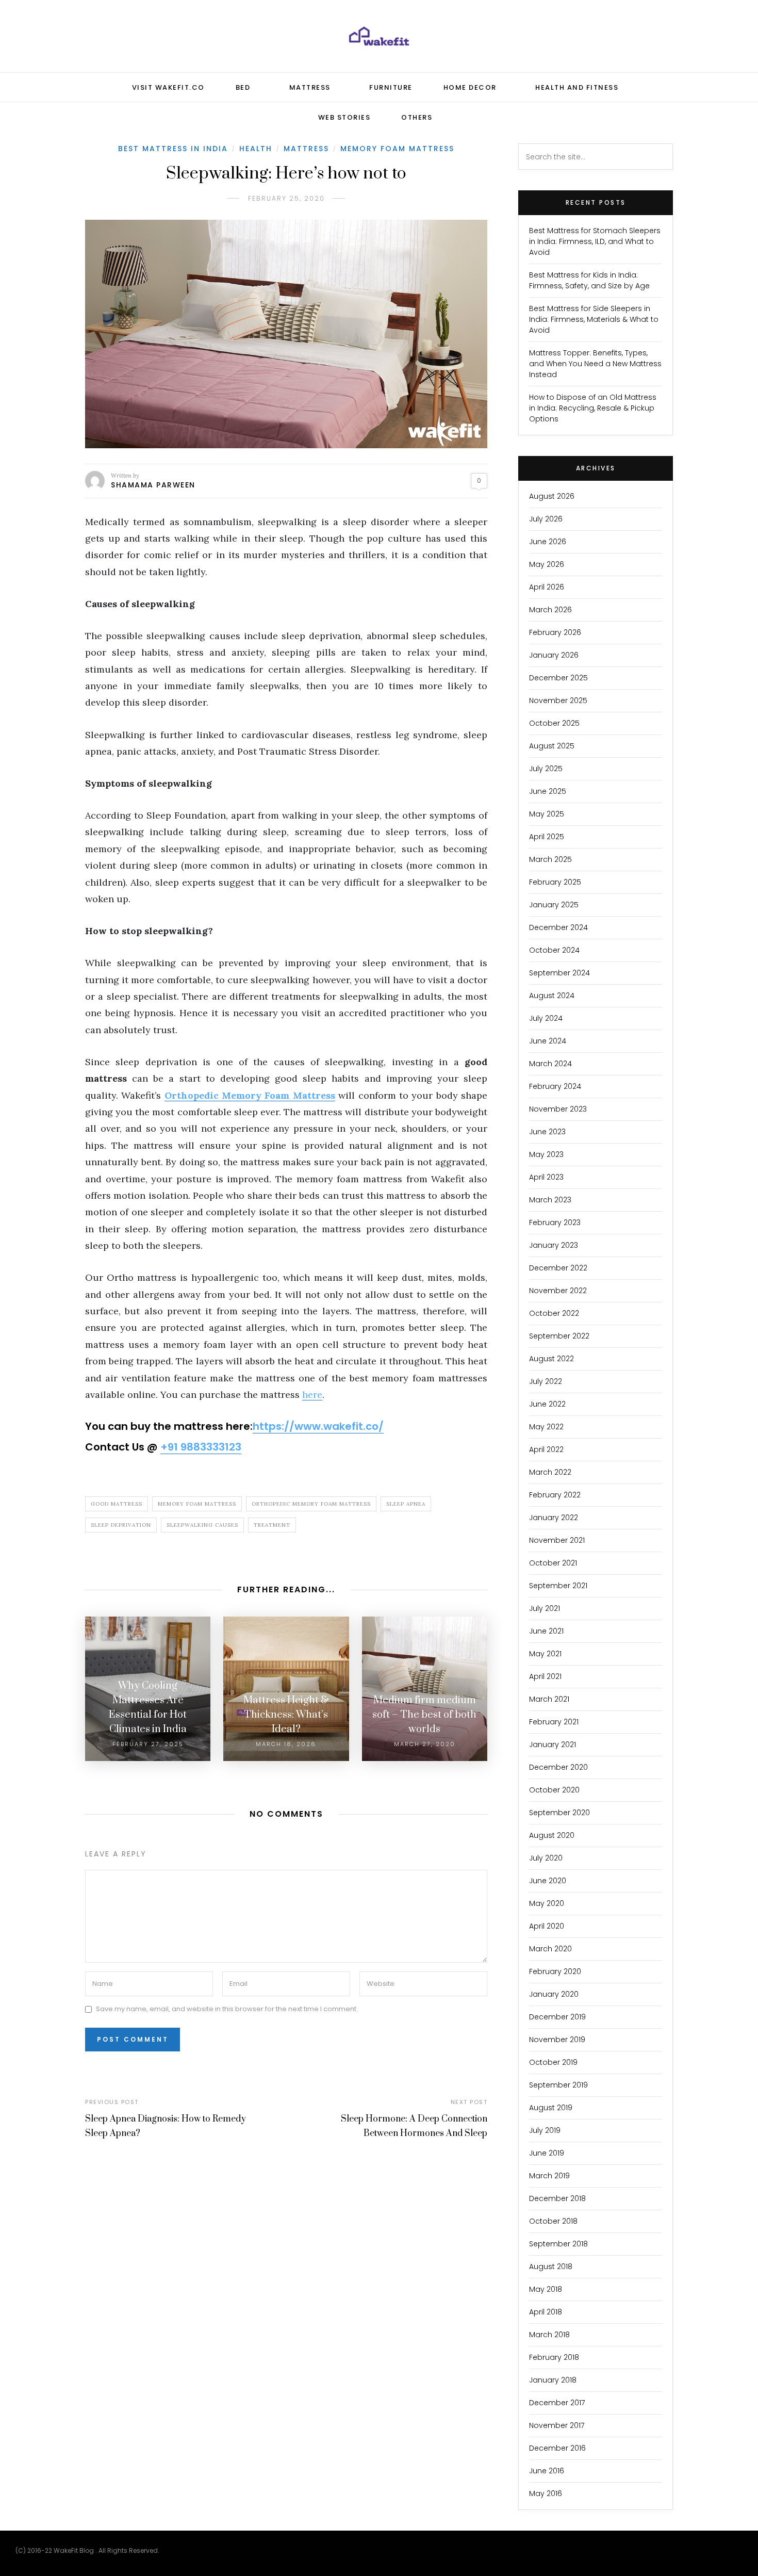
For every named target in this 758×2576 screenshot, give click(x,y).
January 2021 (553, 1744)
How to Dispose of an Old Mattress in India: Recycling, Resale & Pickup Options (593, 408)
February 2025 (555, 882)
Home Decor (470, 87)
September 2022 (559, 1336)
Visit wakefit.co (168, 87)
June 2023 (547, 1132)
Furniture (391, 87)
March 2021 (549, 1699)
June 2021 (546, 1631)
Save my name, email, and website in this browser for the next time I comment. (227, 2009)
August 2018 (551, 2267)
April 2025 (547, 837)
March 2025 (550, 859)
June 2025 (548, 791)
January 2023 (554, 1245)
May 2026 (547, 564)
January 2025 (554, 905)
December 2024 (558, 927)
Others (417, 117)
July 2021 (545, 1608)
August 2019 (551, 2108)
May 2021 (545, 1654)
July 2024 (546, 1018)
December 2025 (558, 678)
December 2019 (557, 2017)
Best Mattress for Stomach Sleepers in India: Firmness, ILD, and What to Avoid (595, 241)
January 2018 (553, 2380)
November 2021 (557, 1540)
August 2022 (551, 1359)
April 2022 (546, 1449)
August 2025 (552, 746)
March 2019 (549, 2176)
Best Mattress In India (173, 149)
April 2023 (546, 1177)
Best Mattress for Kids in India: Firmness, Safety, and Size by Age (589, 280)
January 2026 (554, 655)
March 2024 (550, 1064)
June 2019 (547, 2153)
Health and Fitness (577, 87)
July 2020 (546, 1858)
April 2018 (546, 2312)
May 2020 (547, 1903)
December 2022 (558, 1268)
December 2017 (557, 2403)
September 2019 (558, 2085)
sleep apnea (406, 1504)
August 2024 (552, 996)
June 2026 (548, 542)
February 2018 (554, 2357)
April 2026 (547, 587)
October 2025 (554, 723)
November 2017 (557, 2425)
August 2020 (552, 1835)
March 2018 (549, 2335)
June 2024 (548, 1041)
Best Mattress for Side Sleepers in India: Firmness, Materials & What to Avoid (594, 319)
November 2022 (558, 1291)
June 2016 (547, 2471)
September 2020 (559, 1813)
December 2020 (558, 1767)
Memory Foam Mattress (397, 149)
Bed (243, 87)
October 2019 (553, 2062)
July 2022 (546, 1381)
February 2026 (555, 632)
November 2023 (558, 1109)
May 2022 (546, 1427)
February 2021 (554, 1722)
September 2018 (558, 2244)
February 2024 (555, 1086)
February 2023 (555, 1222)
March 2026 (550, 610)
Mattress (310, 87)
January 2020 (554, 1994)
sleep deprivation (121, 1525)
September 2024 (559, 973)
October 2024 (554, 950)
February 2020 (555, 1971)
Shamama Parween (153, 485)
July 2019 (545, 2130)
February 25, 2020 (286, 198)
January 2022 (554, 1518)
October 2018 (553, 2221)
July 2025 (546, 769)
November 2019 (557, 2040)
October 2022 (554, 1313)
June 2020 (548, 1881)
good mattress (117, 1504)
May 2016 (546, 2493)
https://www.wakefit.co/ (318, 1426)
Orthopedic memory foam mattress (311, 1504)
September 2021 (558, 1586)
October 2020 (554, 1790)
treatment (272, 1525)
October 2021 (553, 1563)
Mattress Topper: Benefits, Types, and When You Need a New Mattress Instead (595, 364)
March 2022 (550, 1472)
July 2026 (546, 519)
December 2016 (557, 2448)
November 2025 (558, 700)
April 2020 (547, 1926)
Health (256, 149)
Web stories (344, 117)
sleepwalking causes (202, 1525)
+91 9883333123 (201, 1447)
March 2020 (550, 1949)
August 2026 (552, 496)
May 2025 (547, 814)
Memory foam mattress (197, 1504)
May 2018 (546, 2289)
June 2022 (547, 1404)
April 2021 (545, 1676)
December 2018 (557, 2198)
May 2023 (546, 1154)
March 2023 (550, 1200)
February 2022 (555, 1495)
